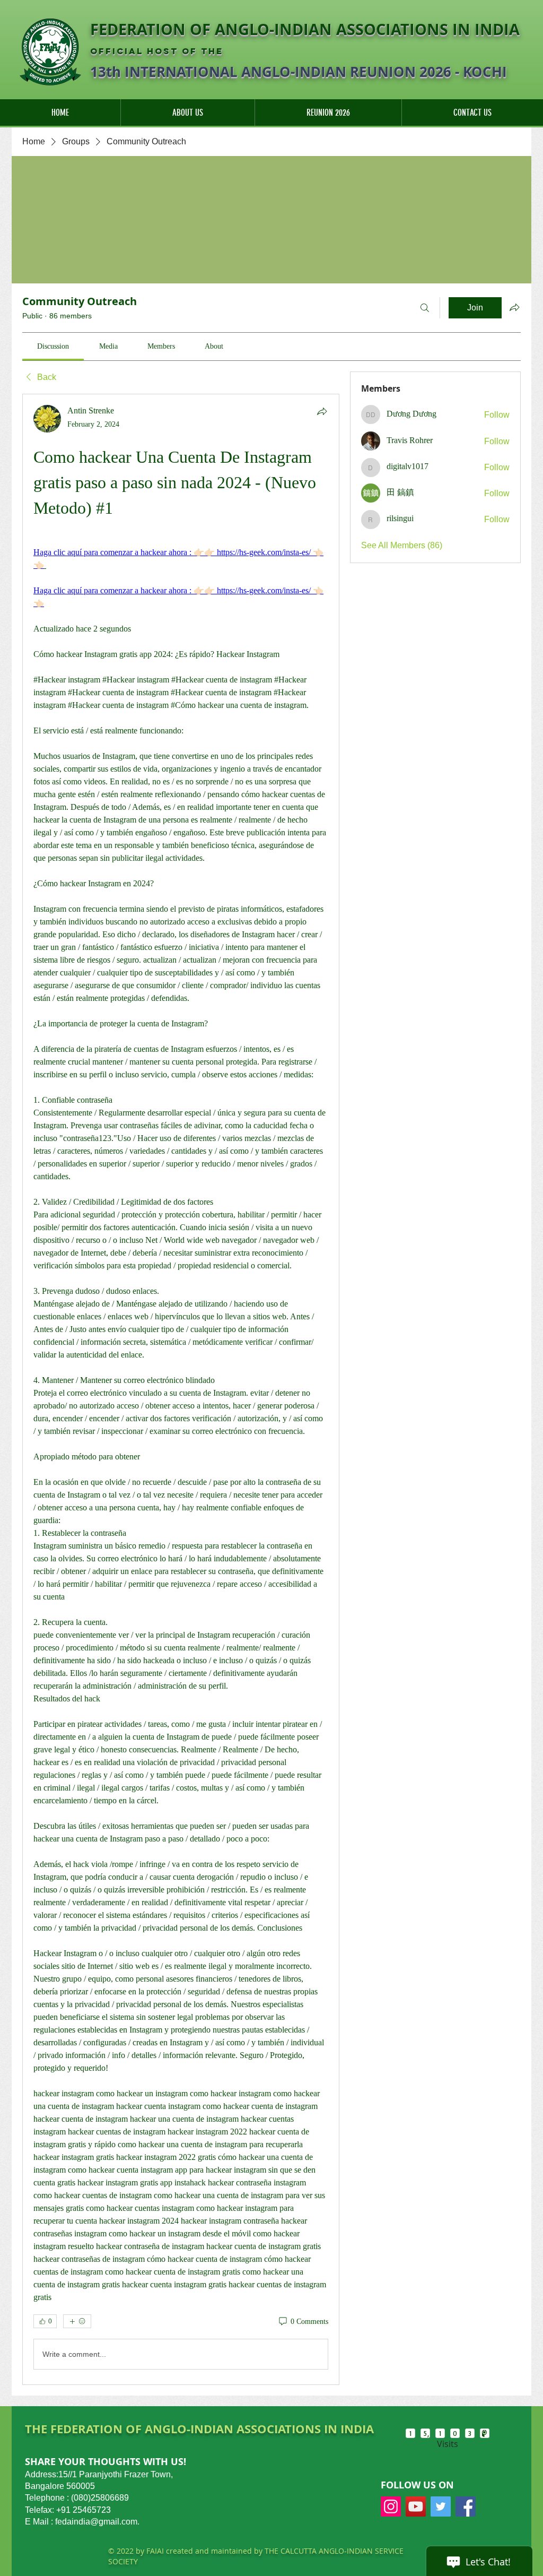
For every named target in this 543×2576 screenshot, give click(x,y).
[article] (181, 1389)
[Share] (322, 411)
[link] (53, 346)
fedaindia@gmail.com (96, 2522)
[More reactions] (77, 2321)
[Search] (425, 308)
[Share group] (514, 307)
